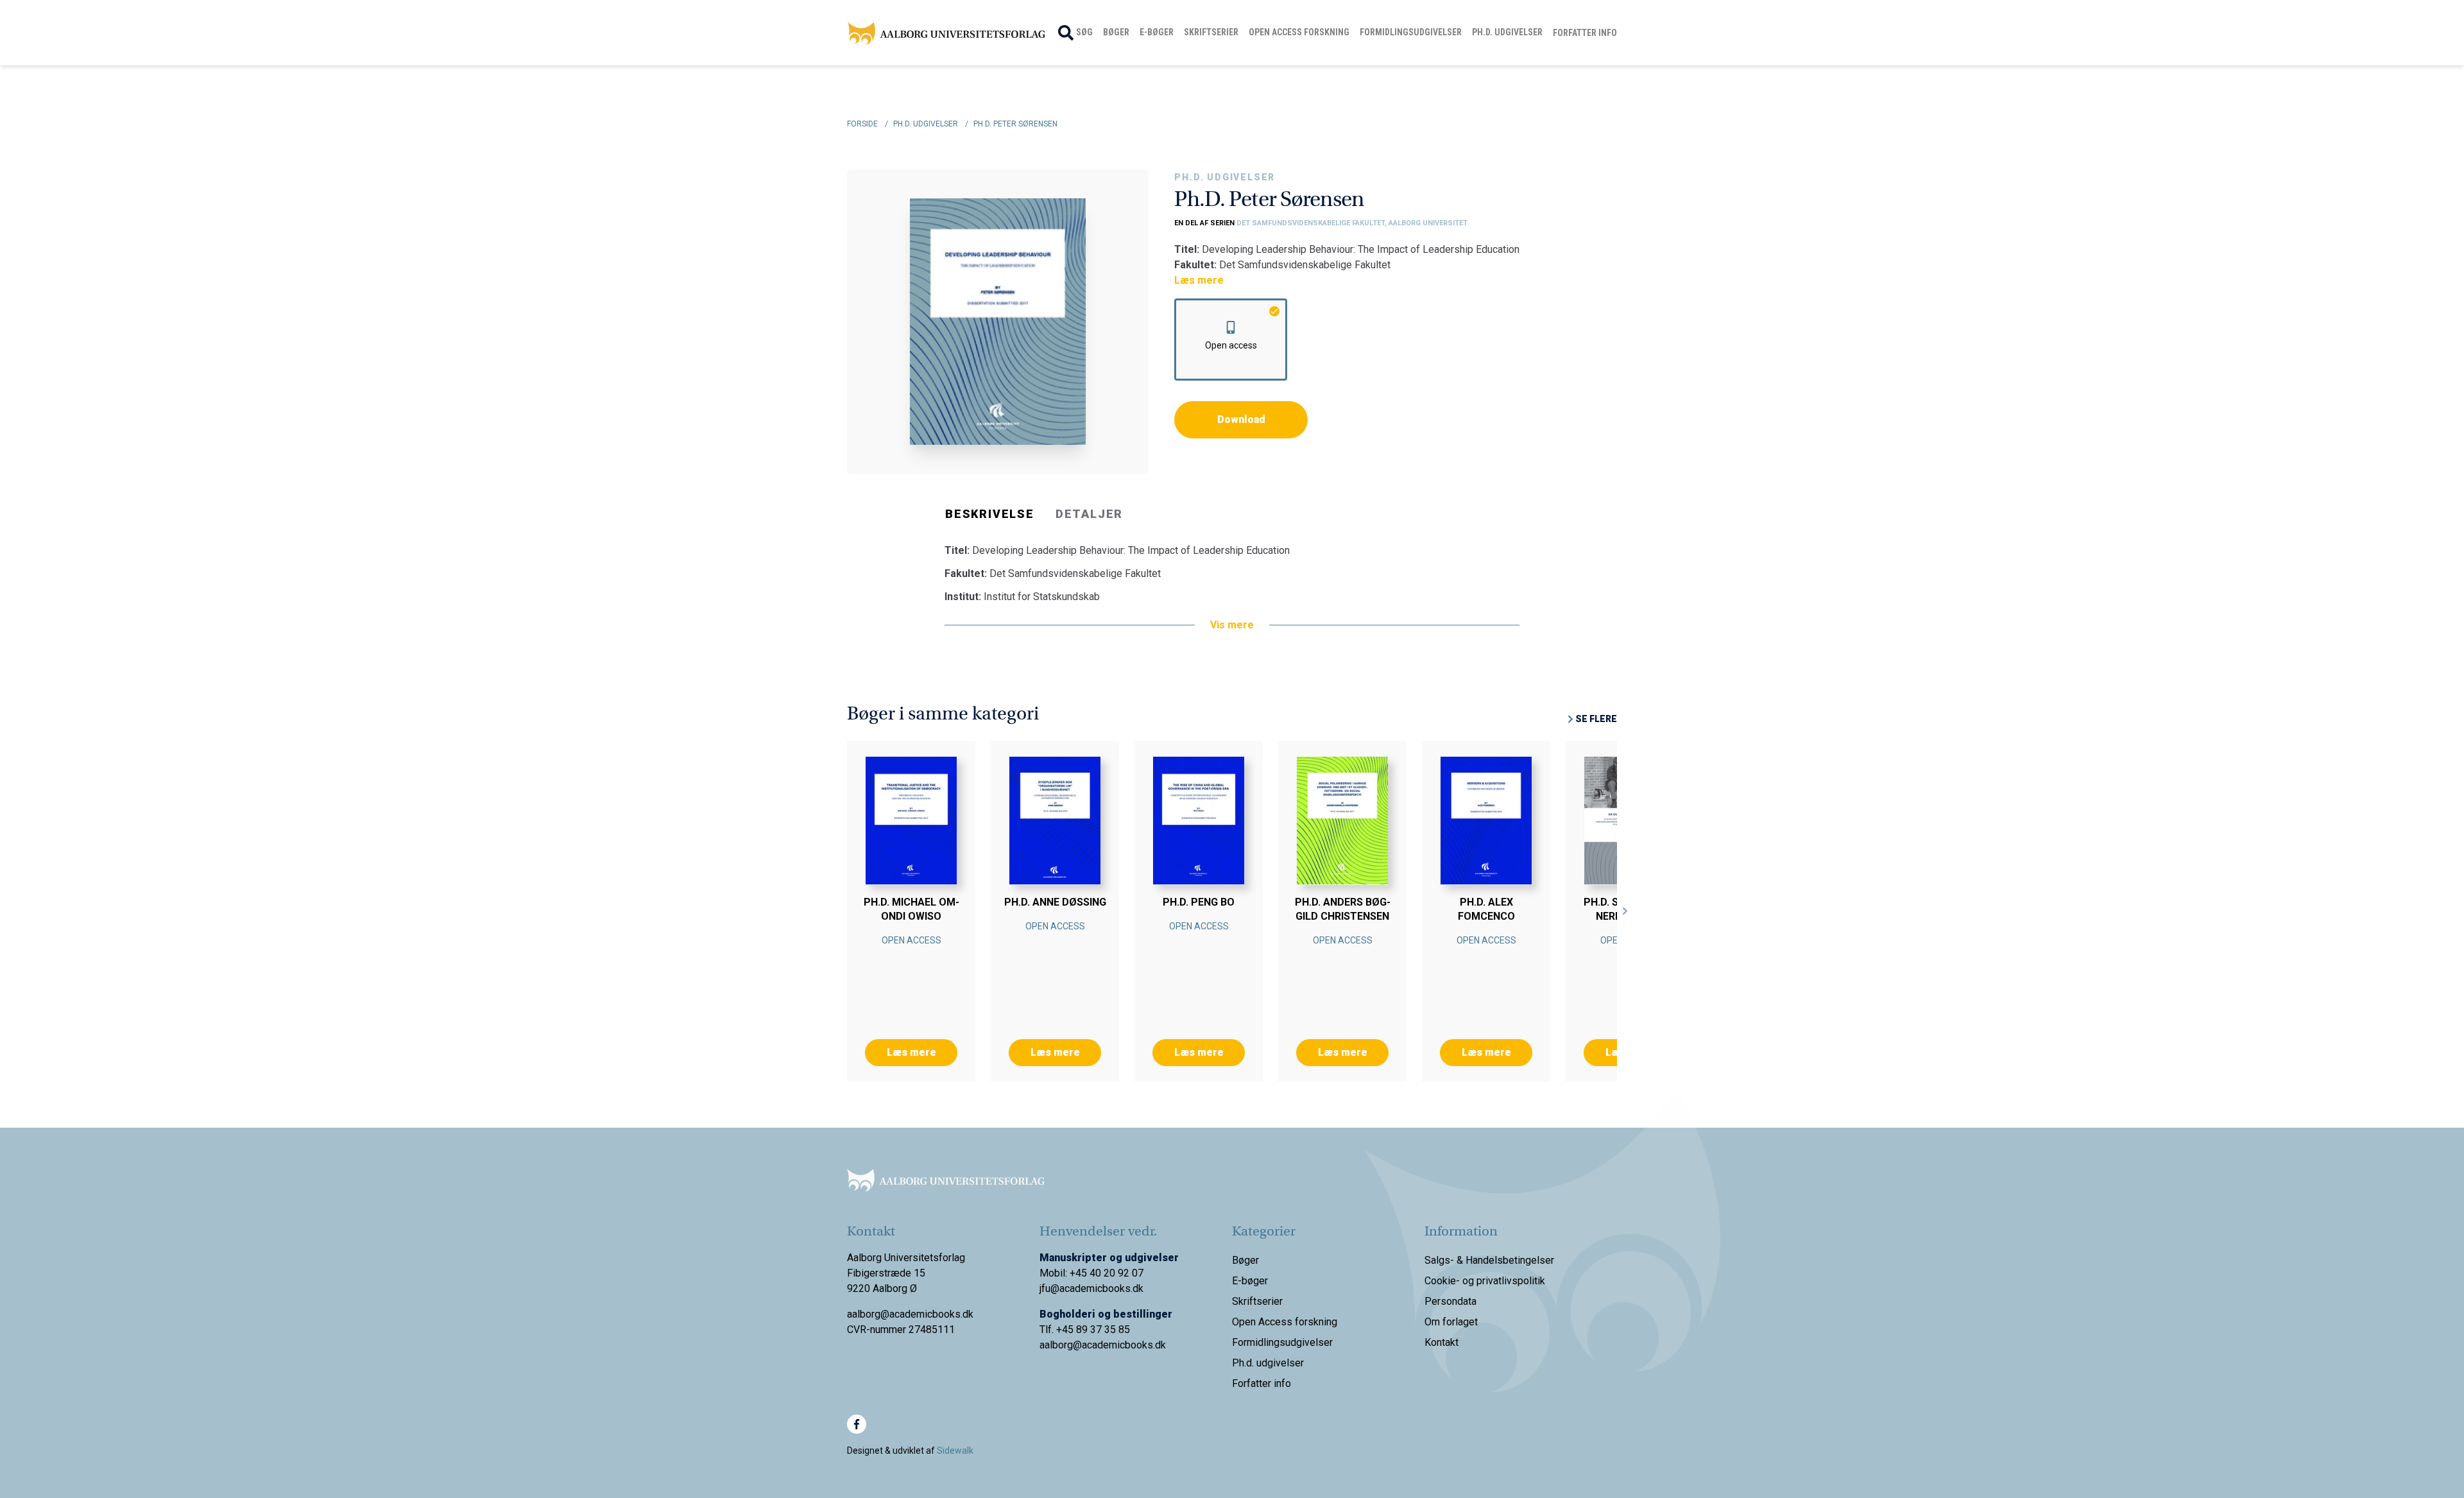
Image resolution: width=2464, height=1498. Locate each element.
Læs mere (1199, 280)
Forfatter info (1585, 33)
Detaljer (1089, 514)
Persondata (1450, 1301)
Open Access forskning (1299, 32)
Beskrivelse (990, 514)
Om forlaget (1451, 1322)
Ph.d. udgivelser (1507, 32)
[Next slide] (1625, 911)
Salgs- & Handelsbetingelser (1489, 1260)
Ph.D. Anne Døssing (1055, 902)
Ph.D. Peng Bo (1199, 902)
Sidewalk (955, 1451)
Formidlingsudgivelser (1411, 32)
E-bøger (1157, 32)
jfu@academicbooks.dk (1091, 1288)
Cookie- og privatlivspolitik (1485, 1281)
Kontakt (1442, 1342)
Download (1241, 419)
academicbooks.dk (1124, 1345)
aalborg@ (1061, 1345)
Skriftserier (1211, 32)
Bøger (1116, 32)
